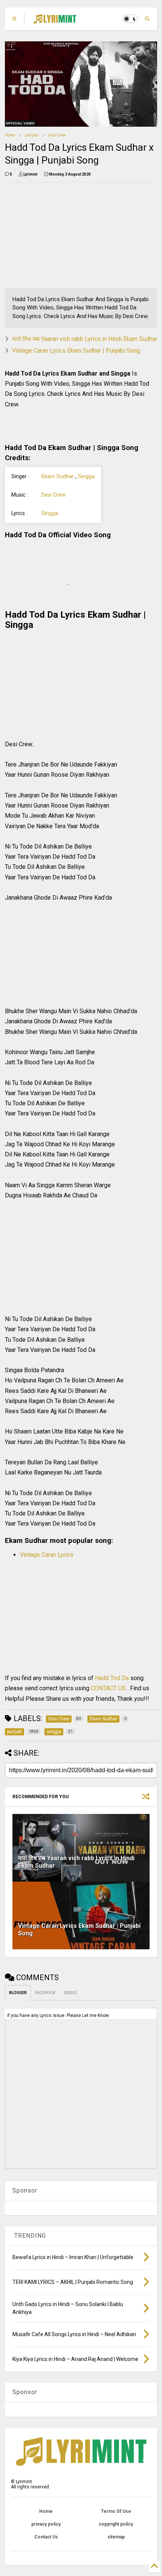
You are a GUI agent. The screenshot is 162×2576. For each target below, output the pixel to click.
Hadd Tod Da (113, 1678)
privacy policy (46, 2524)
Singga (86, 477)
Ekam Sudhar (58, 477)
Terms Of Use (116, 2511)
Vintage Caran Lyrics (47, 1555)
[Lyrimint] (55, 21)
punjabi (32, 135)
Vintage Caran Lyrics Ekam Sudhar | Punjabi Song (76, 351)
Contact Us (46, 2537)
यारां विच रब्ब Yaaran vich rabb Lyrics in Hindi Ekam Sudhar (85, 339)
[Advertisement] (53, 235)
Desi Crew (57, 135)
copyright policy (116, 2524)
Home (10, 135)
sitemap (116, 2537)
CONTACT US (108, 1688)
